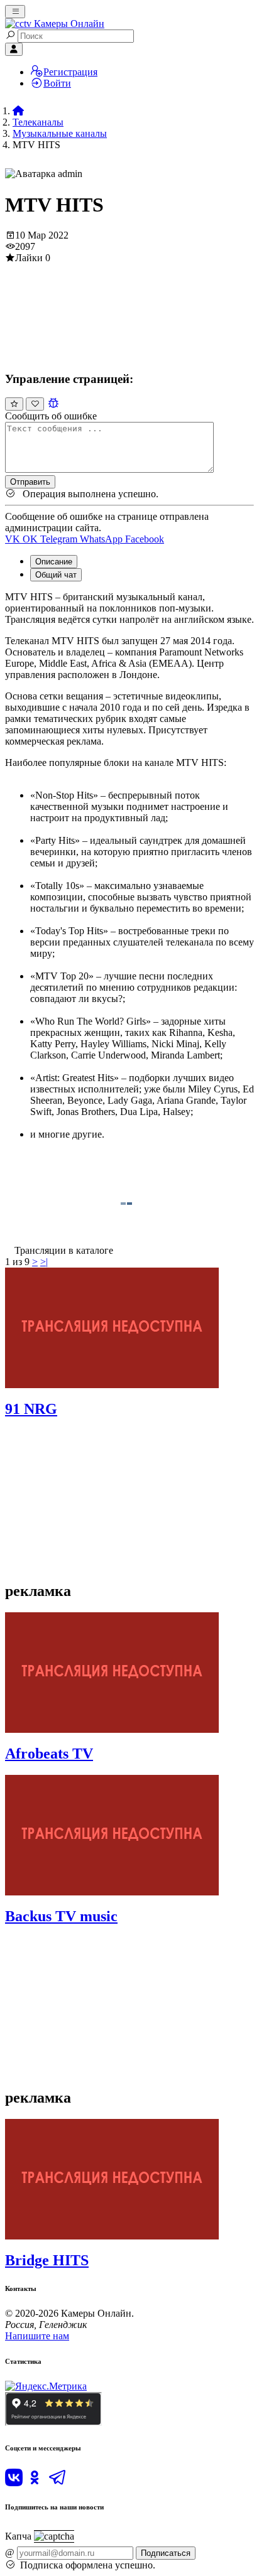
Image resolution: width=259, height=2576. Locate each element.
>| (44, 1262)
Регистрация (70, 72)
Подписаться (166, 2553)
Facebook (145, 539)
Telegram (60, 539)
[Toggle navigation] (15, 12)
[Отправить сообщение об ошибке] (53, 403)
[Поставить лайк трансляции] (14, 404)
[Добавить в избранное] (35, 404)
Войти (57, 83)
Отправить (30, 482)
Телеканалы (38, 122)
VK (14, 539)
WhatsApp (102, 539)
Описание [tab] (54, 562)
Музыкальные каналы (60, 133)
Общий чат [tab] (56, 575)
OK (31, 539)
